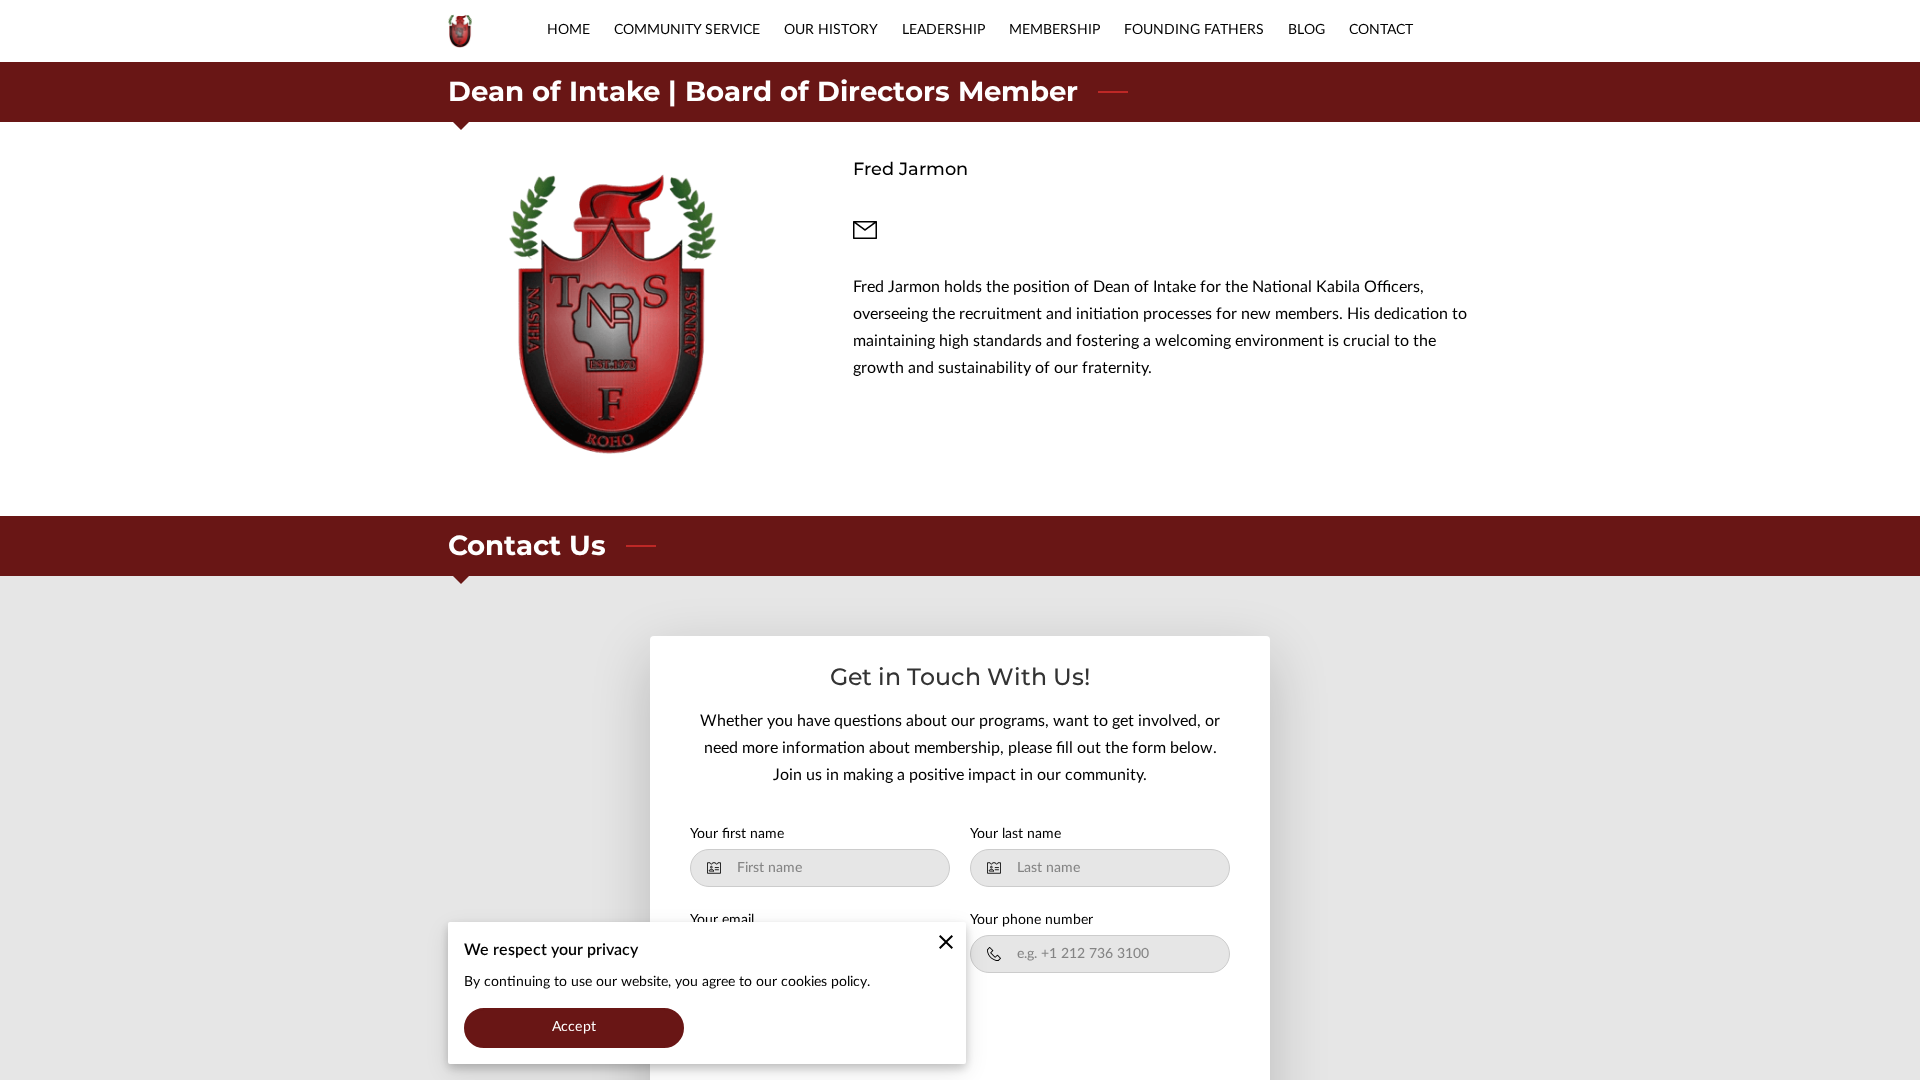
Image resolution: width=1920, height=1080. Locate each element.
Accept (574, 1027)
